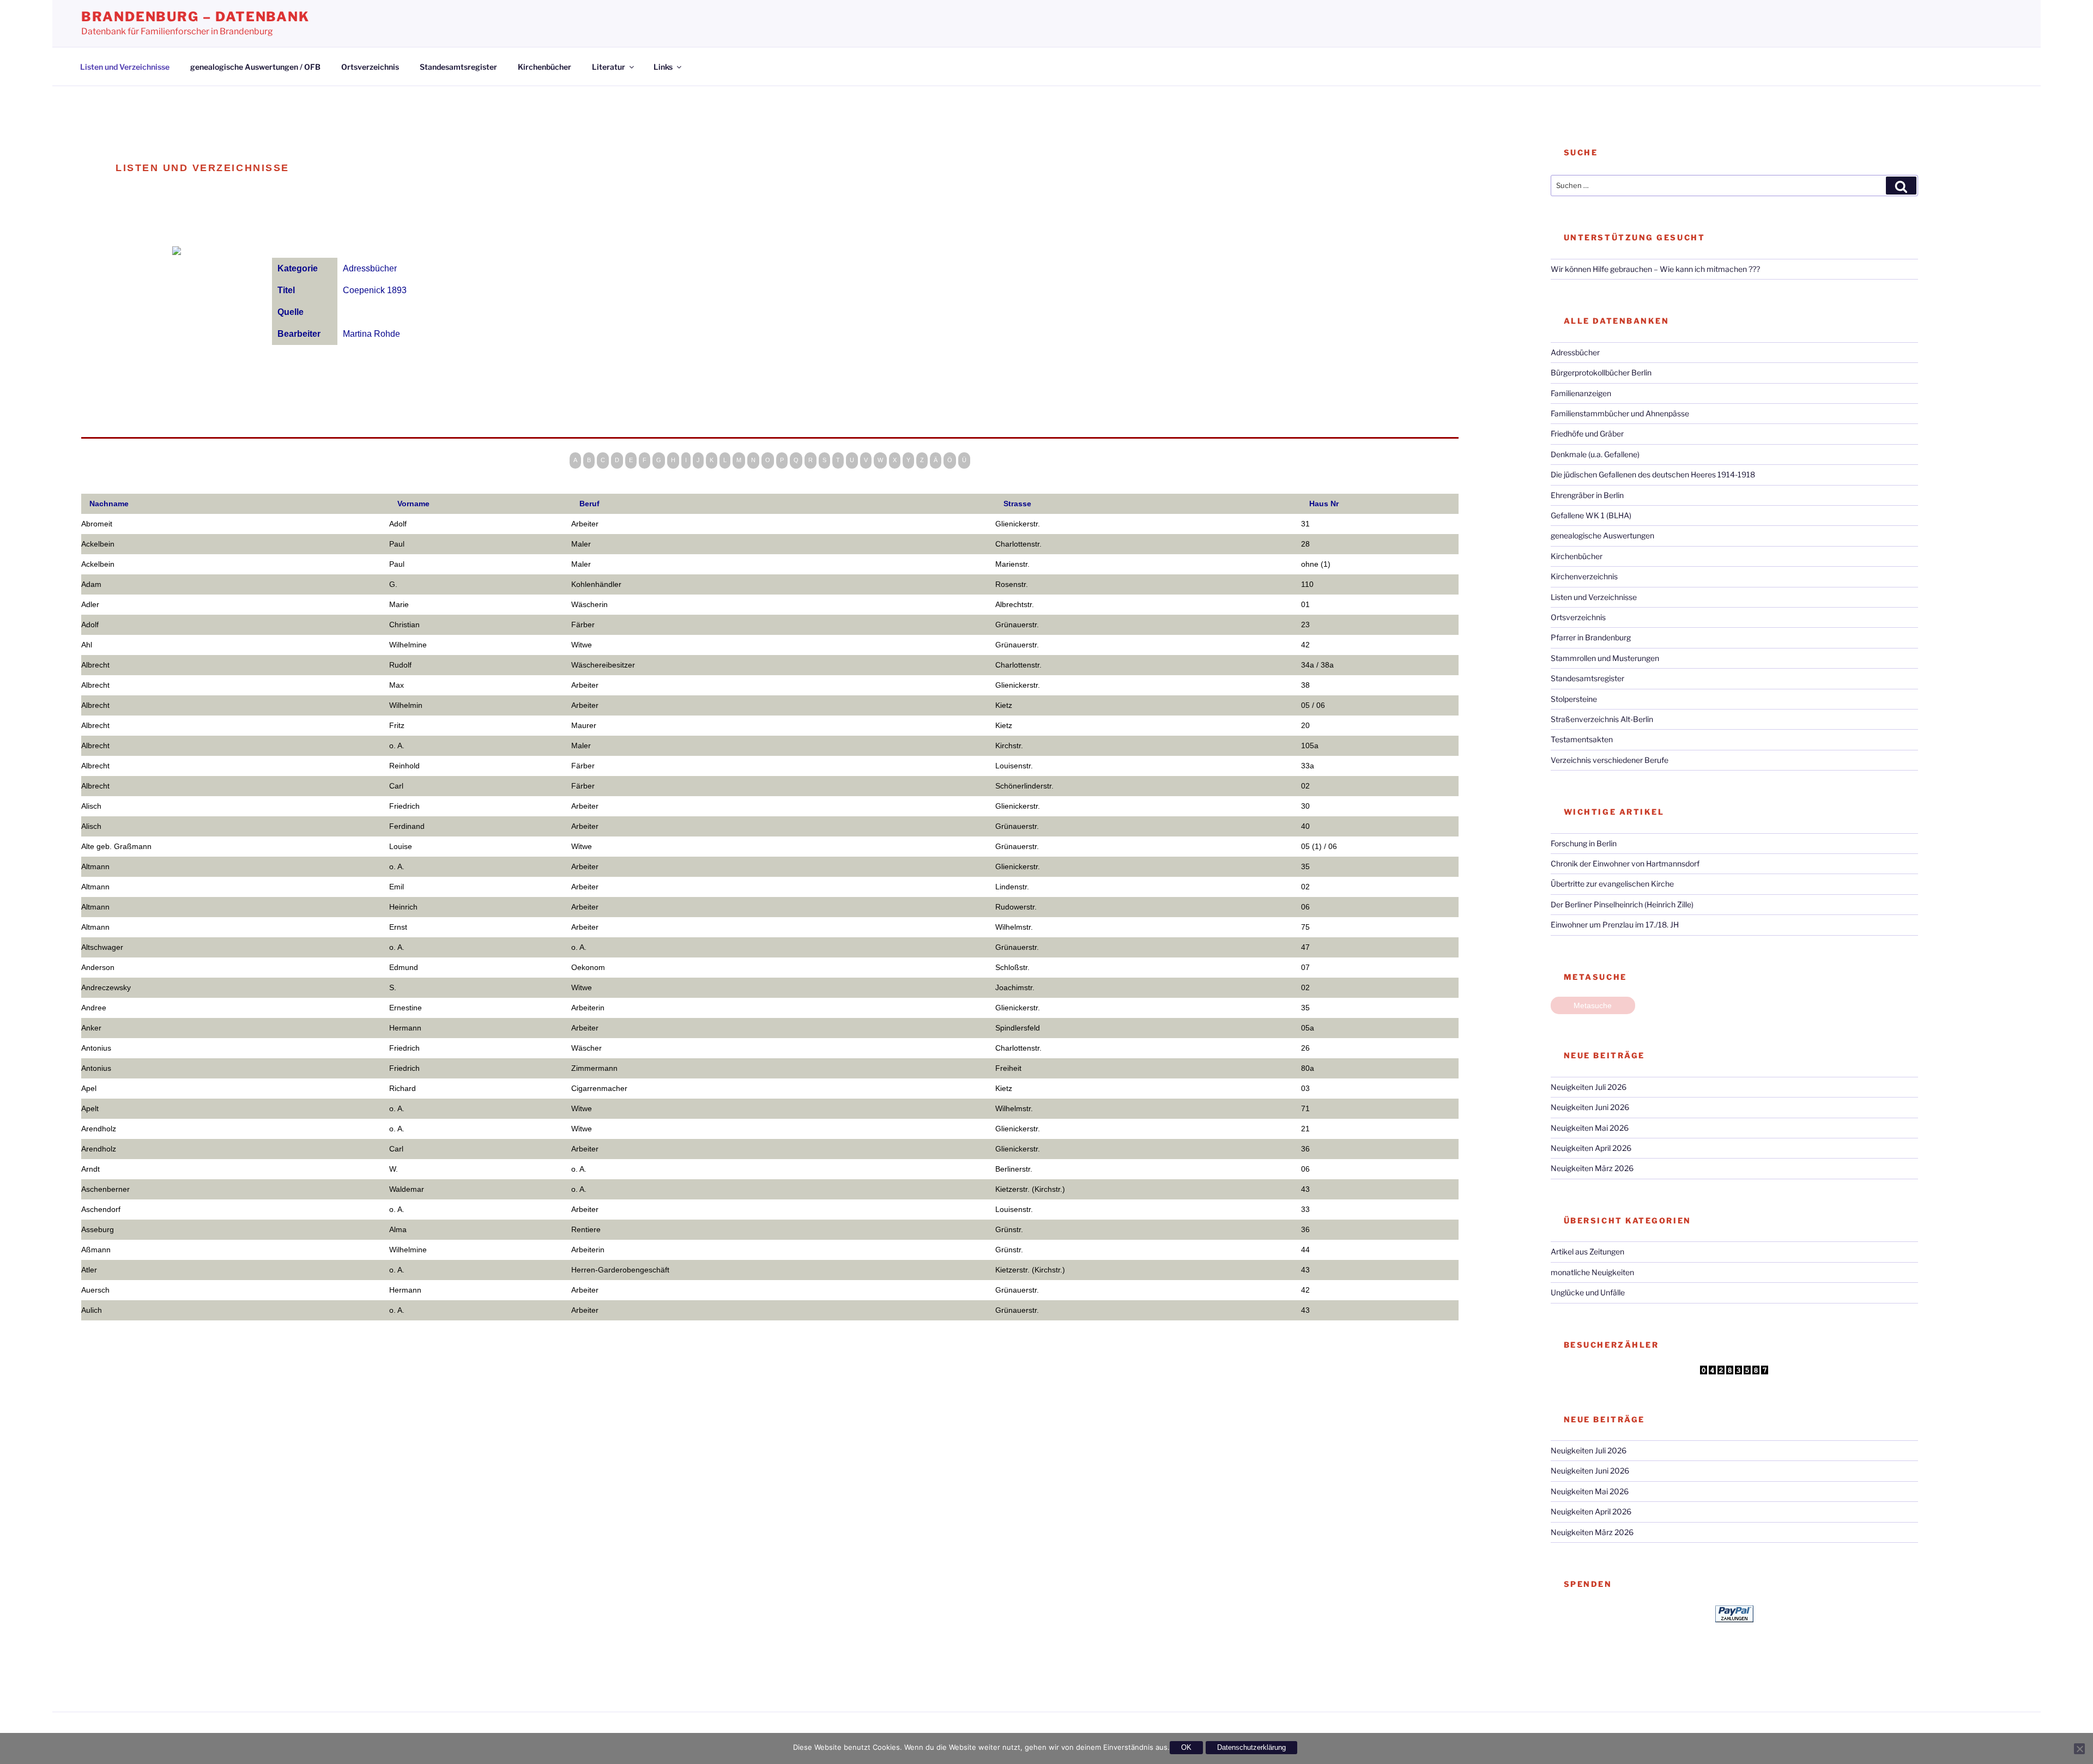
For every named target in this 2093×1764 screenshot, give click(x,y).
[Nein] (2079, 1749)
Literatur (609, 67)
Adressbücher (1575, 352)
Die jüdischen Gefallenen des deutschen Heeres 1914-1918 (1653, 474)
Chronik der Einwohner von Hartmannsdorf (1625, 863)
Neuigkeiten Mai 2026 (1590, 1128)
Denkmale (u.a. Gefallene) (1595, 454)
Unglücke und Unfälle (1588, 1292)
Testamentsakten (1582, 739)
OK (1186, 1747)
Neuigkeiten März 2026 (1592, 1168)
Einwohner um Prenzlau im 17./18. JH (1615, 925)
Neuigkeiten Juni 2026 (1590, 1107)
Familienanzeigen (1581, 393)
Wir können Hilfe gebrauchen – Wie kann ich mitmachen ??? (1655, 269)
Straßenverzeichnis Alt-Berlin (1602, 719)
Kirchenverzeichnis (1584, 576)
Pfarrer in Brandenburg (1591, 637)
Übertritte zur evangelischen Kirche (1612, 884)
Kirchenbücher (545, 67)
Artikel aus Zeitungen (1587, 1251)
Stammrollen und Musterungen (1605, 658)
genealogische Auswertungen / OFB (255, 67)
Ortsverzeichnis (370, 67)
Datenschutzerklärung (1251, 1747)
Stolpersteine (1574, 699)
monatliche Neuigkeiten (1592, 1272)
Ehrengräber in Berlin (1587, 495)
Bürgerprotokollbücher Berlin (1601, 372)
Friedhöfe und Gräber (1587, 434)
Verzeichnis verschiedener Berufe (1610, 760)
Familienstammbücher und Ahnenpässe (1620, 413)
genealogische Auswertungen (1602, 535)
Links (663, 67)
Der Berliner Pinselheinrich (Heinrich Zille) (1622, 904)
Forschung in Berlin (1584, 843)
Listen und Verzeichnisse (125, 67)
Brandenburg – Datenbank (195, 17)
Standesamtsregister (458, 67)
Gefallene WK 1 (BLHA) (1591, 515)
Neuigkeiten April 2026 (1591, 1148)
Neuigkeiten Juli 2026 (1589, 1087)
